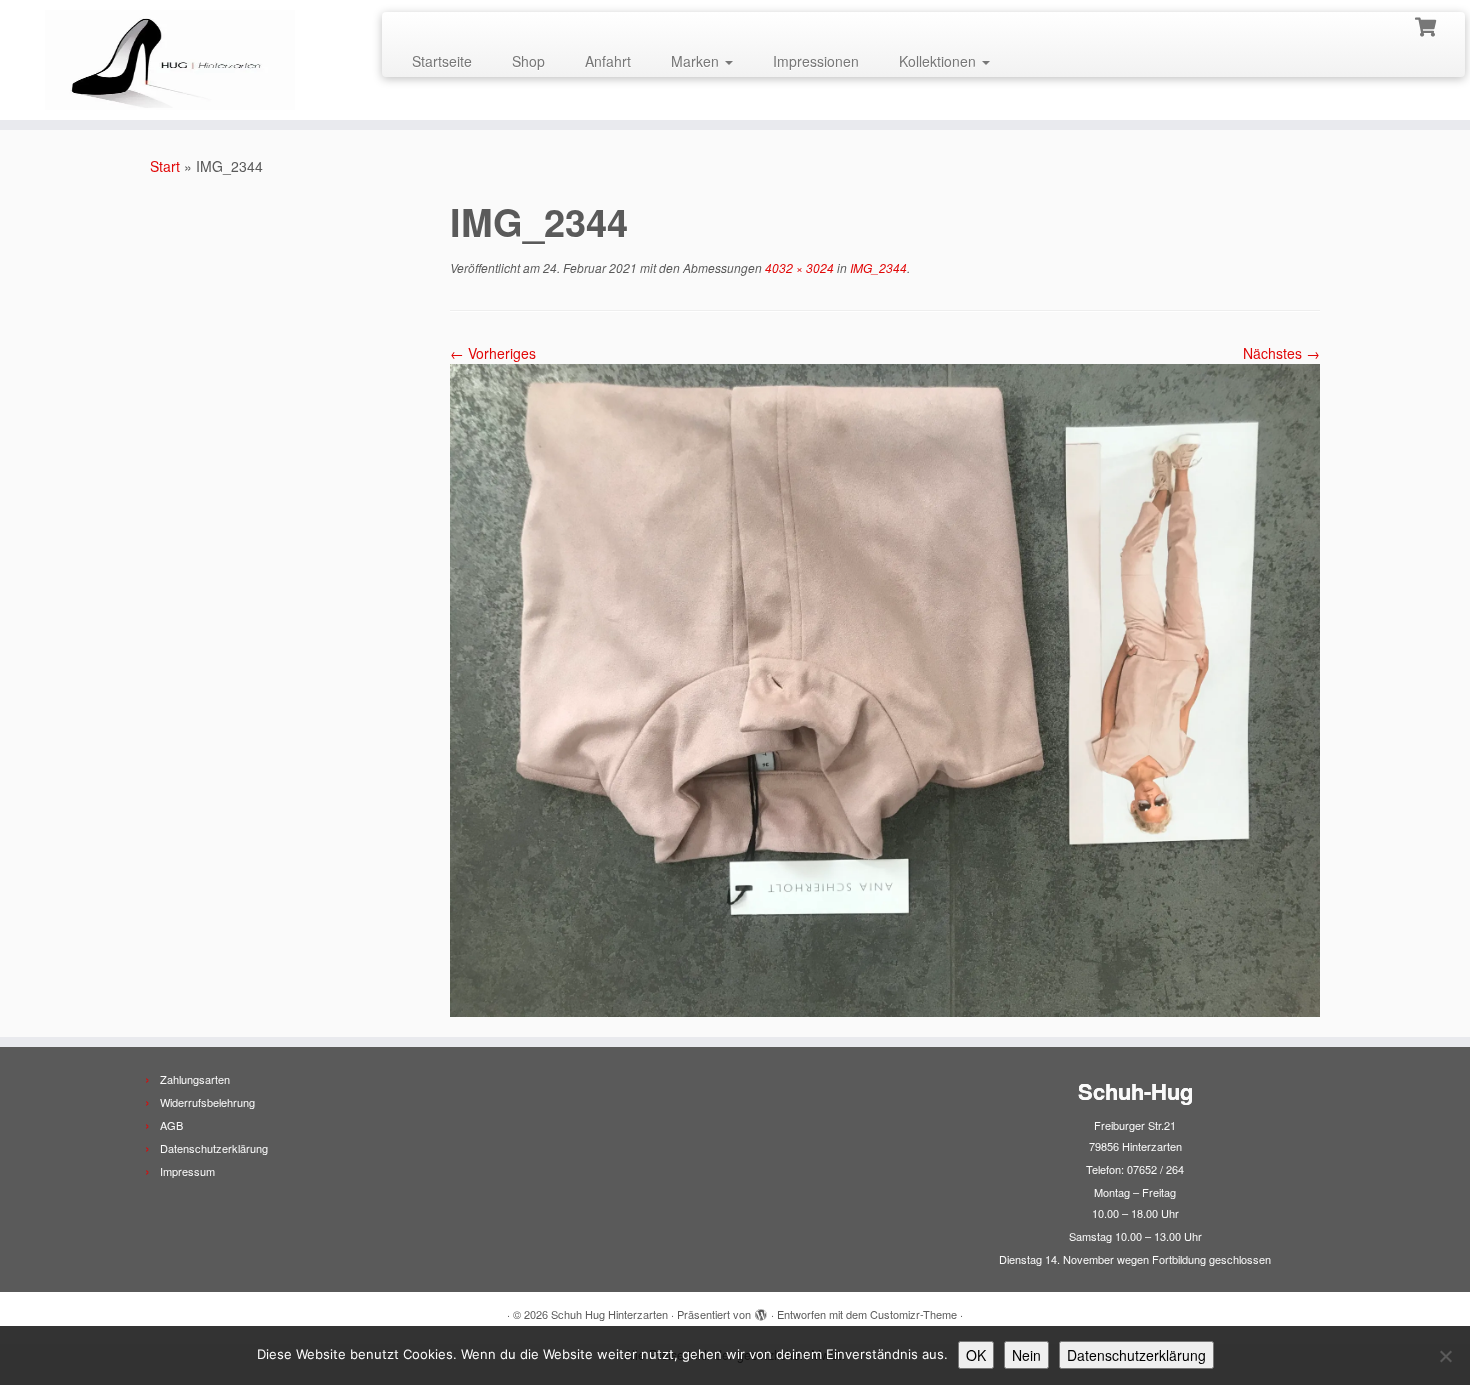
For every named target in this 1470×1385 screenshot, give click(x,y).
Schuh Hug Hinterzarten (609, 1314)
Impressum (187, 1171)
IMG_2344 (877, 267)
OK (976, 1355)
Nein (1026, 1355)
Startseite (442, 61)
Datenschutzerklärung (214, 1148)
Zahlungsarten (195, 1079)
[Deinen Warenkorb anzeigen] (1427, 25)
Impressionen (816, 61)
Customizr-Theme (913, 1314)
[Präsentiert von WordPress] (761, 1310)
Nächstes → (1281, 353)
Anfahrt (608, 61)
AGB (171, 1125)
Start (165, 166)
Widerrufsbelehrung (207, 1102)
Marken (697, 61)
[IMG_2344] (885, 688)
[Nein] (1445, 1356)
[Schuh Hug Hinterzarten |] (169, 60)
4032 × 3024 (798, 267)
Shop (528, 61)
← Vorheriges (493, 353)
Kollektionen (939, 61)
